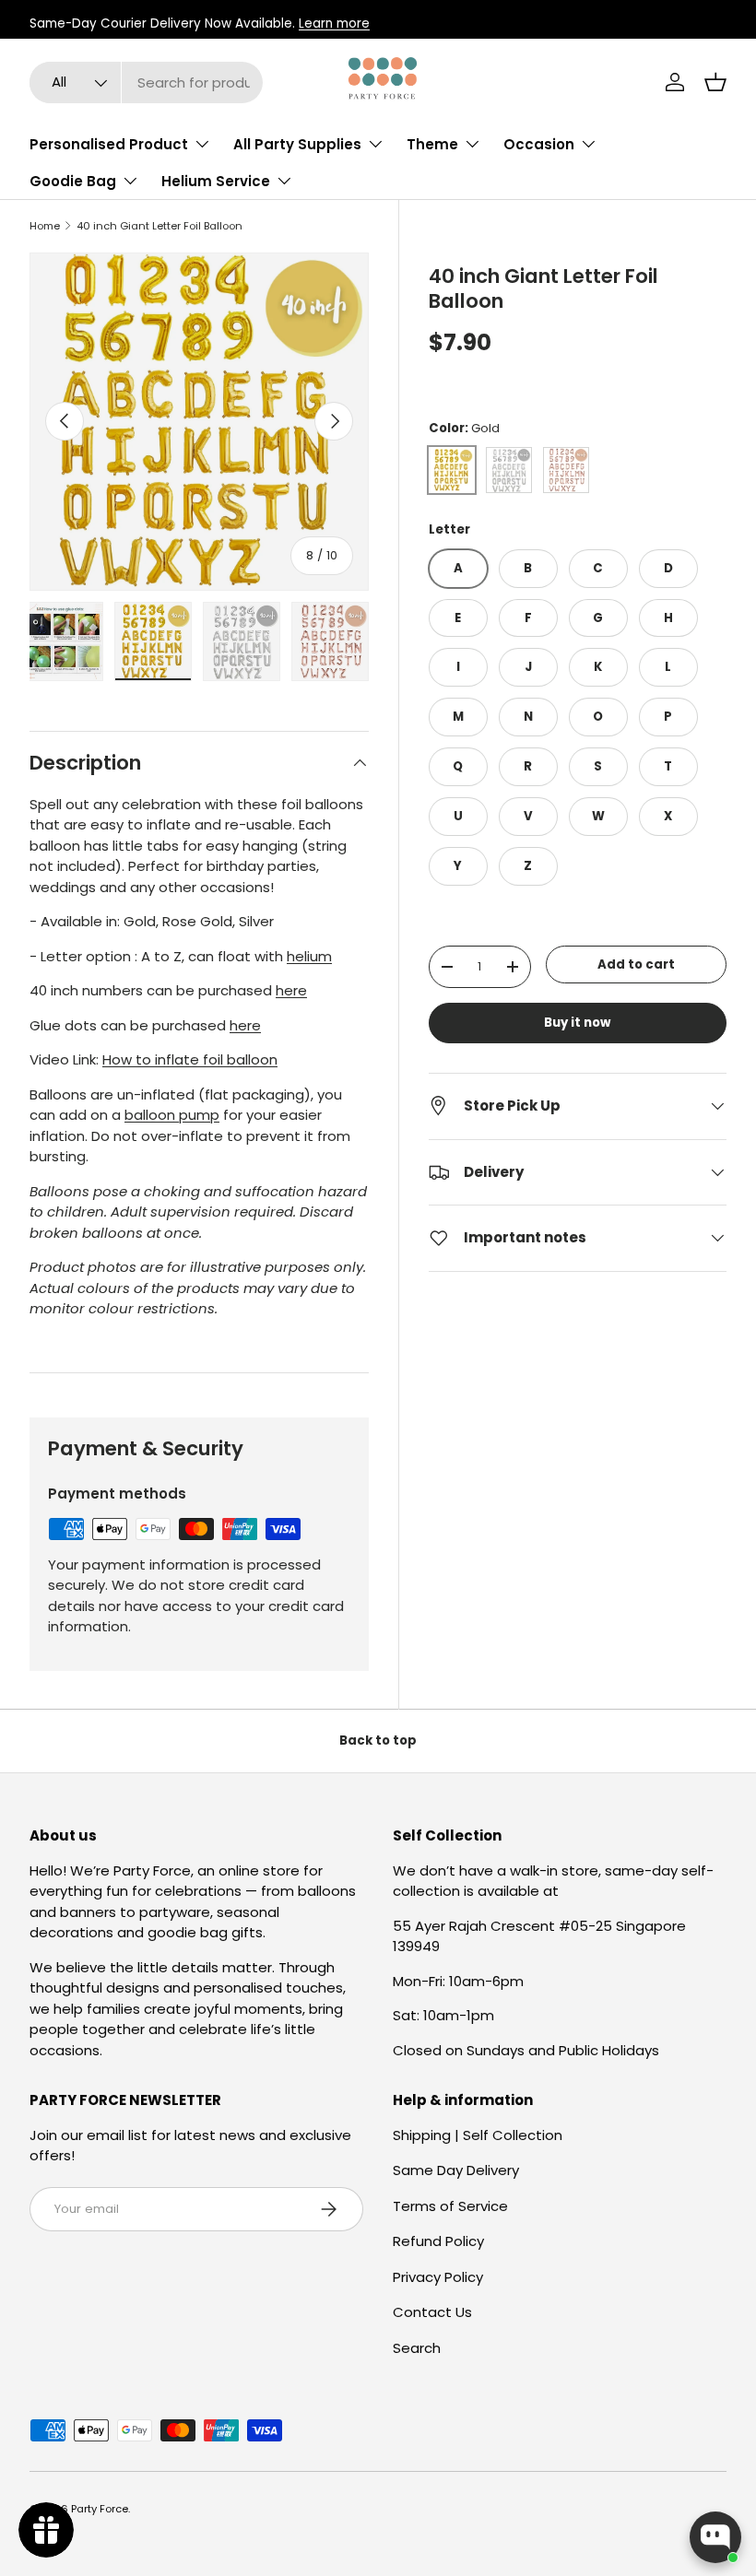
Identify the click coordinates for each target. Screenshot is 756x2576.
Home (45, 226)
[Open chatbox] (715, 2537)
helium (309, 956)
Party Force (100, 2509)
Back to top (378, 1741)
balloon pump (172, 1115)
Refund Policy (438, 2241)
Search (417, 2348)
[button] (715, 82)
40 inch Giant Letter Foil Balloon (159, 226)
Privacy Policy (438, 2277)
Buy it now (577, 1023)
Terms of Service (450, 2206)
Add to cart (636, 965)
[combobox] (146, 82)
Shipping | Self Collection (478, 2135)
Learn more (334, 24)
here (291, 990)
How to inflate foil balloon (190, 1059)
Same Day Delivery (456, 2170)
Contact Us (432, 2312)
